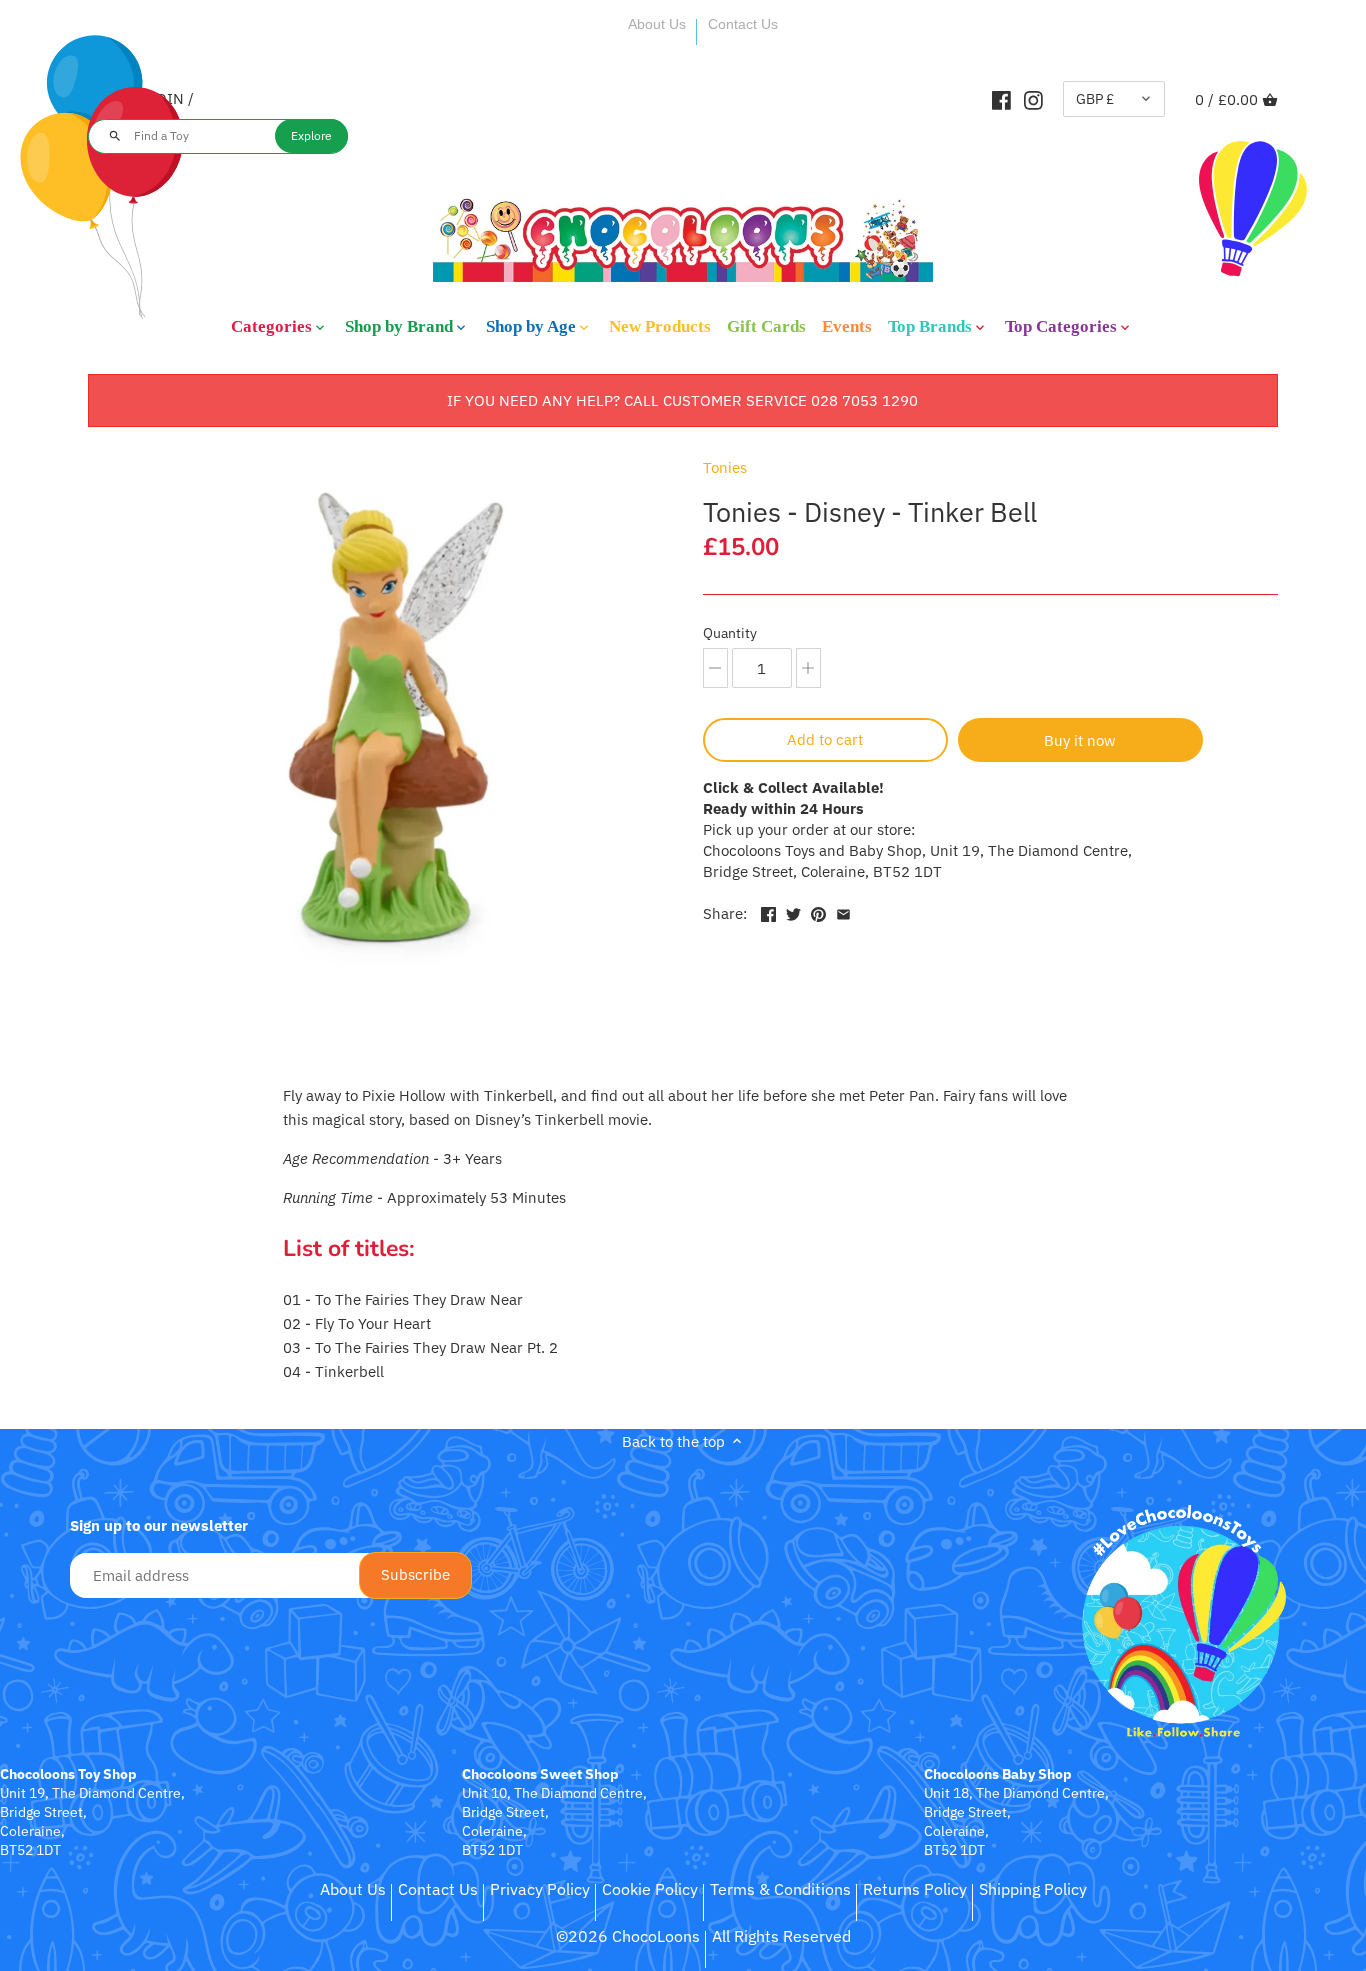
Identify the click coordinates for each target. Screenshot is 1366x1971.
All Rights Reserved (781, 1936)
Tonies (725, 467)
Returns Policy (915, 1889)
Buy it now (1080, 740)
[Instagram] (1033, 99)
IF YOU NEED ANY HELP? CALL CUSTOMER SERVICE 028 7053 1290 (682, 400)
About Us (657, 24)
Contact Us (743, 24)
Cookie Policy (650, 1889)
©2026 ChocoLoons (628, 1936)
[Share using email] (843, 911)
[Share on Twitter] (793, 911)
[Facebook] (1001, 99)
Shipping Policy (1033, 1889)
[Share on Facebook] (768, 911)
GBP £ (1095, 99)
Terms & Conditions (780, 1889)
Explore (311, 135)
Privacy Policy (540, 1889)
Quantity (730, 633)
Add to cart (825, 739)
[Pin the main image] (818, 911)
